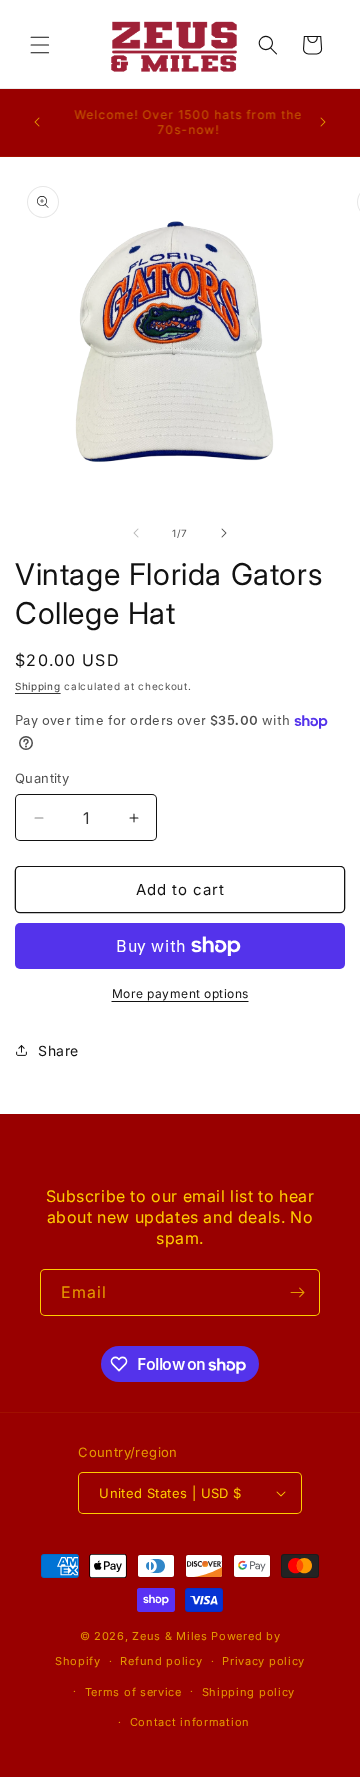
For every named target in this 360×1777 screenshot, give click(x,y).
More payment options (180, 993)
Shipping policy (249, 1692)
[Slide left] (136, 533)
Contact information (190, 1722)
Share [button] (58, 1050)
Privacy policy (263, 1661)
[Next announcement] (323, 122)
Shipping (38, 686)
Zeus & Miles (169, 1636)
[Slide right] (224, 533)
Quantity (42, 778)
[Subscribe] (297, 1292)
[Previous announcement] (37, 122)
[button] (40, 45)
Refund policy (161, 1661)
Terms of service (133, 1692)
